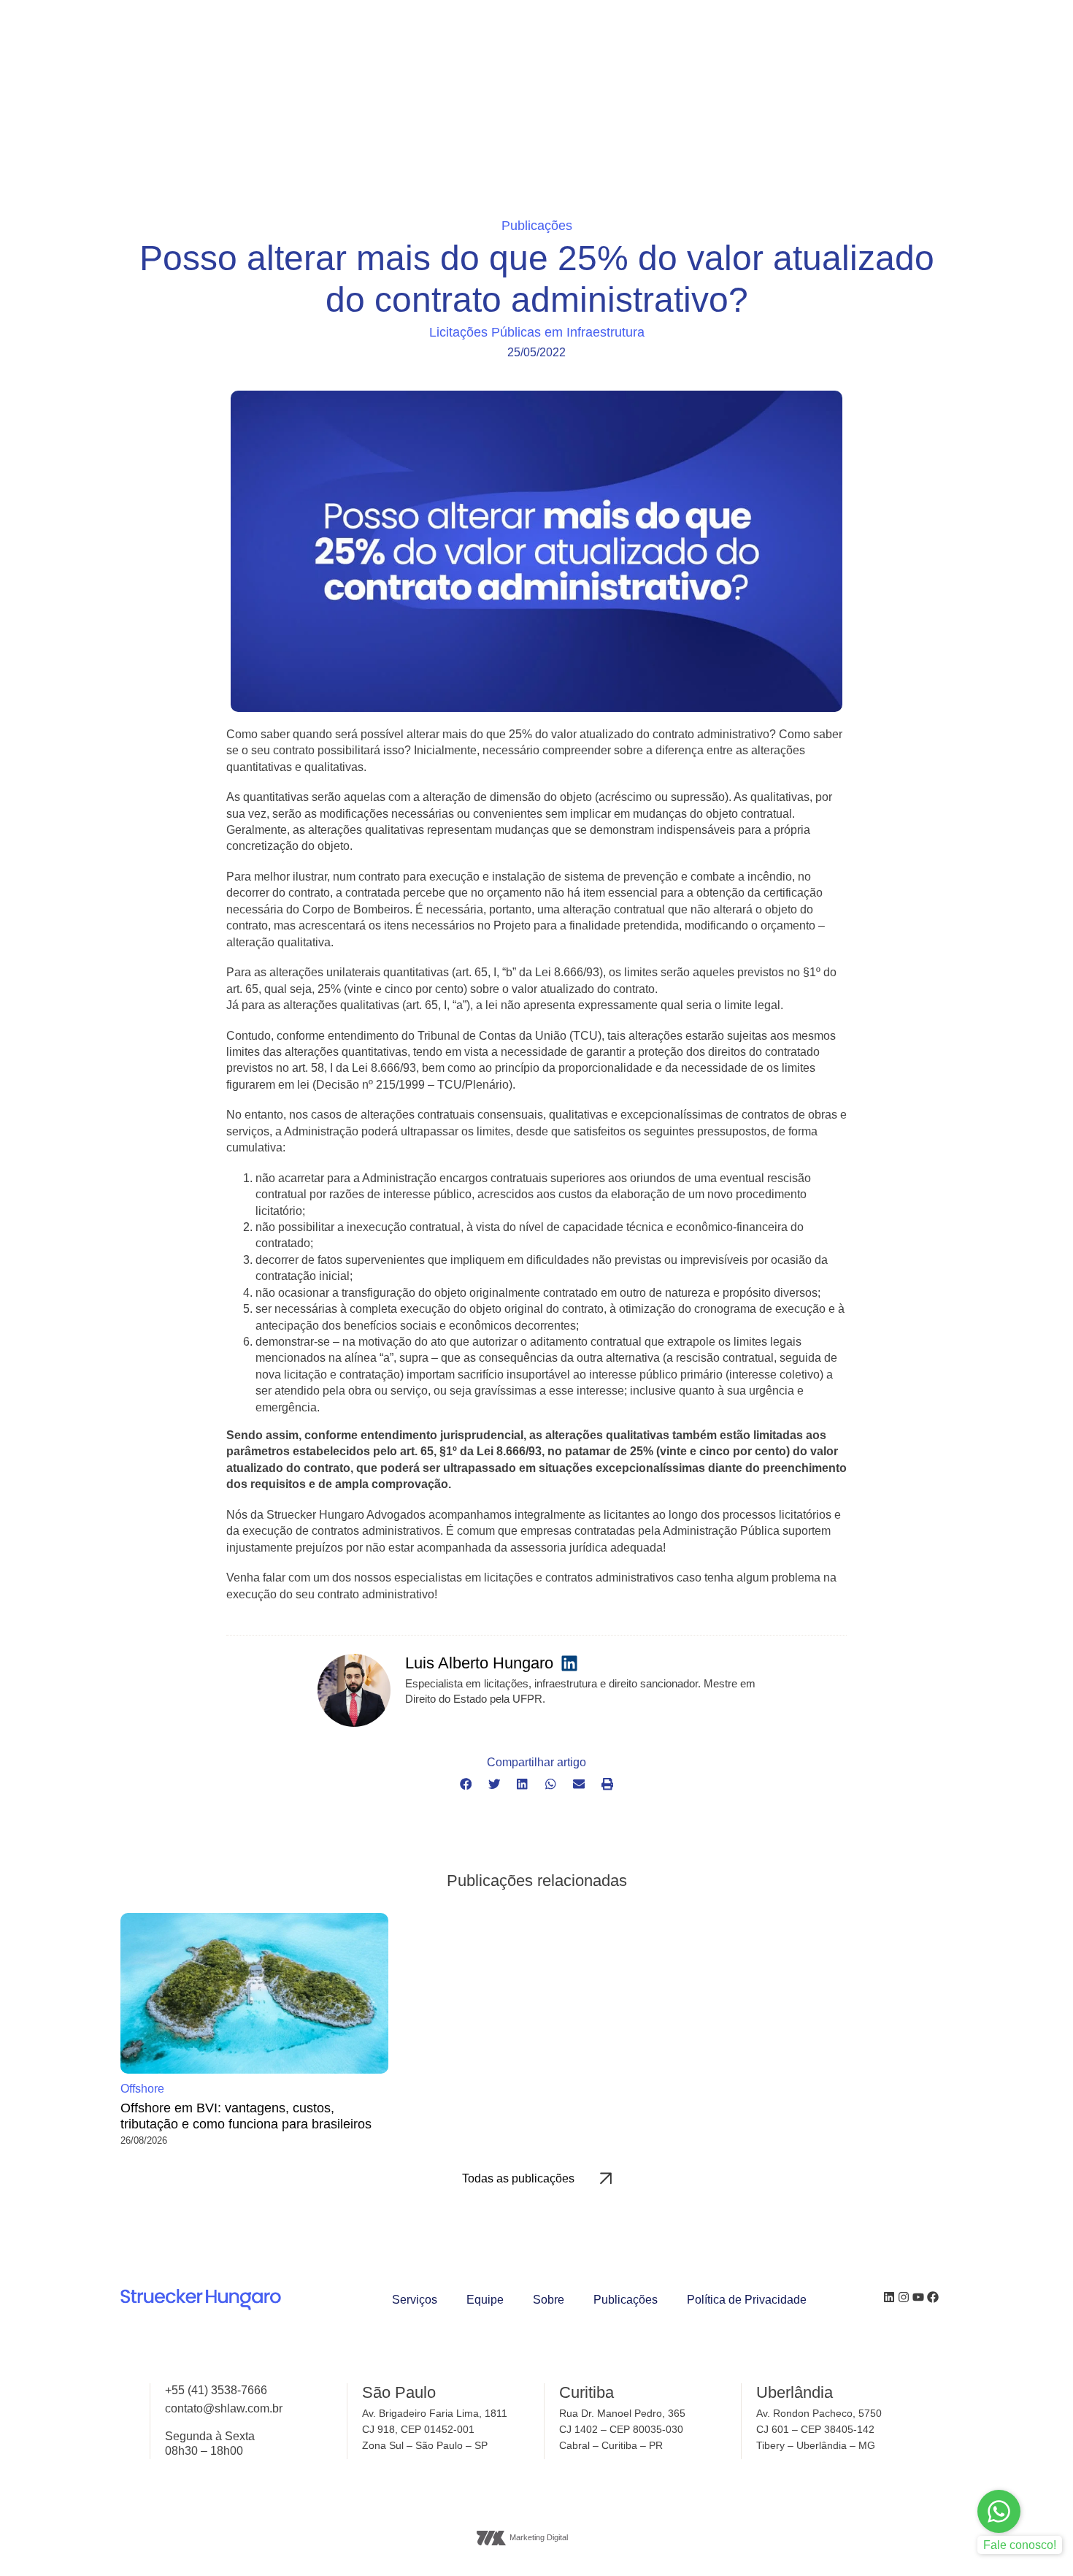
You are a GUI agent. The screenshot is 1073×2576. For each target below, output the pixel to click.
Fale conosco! (1020, 2545)
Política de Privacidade (747, 2300)
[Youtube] (918, 2297)
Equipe (485, 2300)
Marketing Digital (539, 2537)
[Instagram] (904, 2297)
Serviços (415, 2300)
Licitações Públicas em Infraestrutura (537, 333)
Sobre (549, 2300)
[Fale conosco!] (999, 2511)
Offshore (142, 2089)
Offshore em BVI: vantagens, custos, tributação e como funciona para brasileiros (246, 2116)
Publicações (626, 2300)
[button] (466, 1785)
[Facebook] (933, 2297)
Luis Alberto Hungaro (479, 1663)
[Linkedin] (889, 2297)
